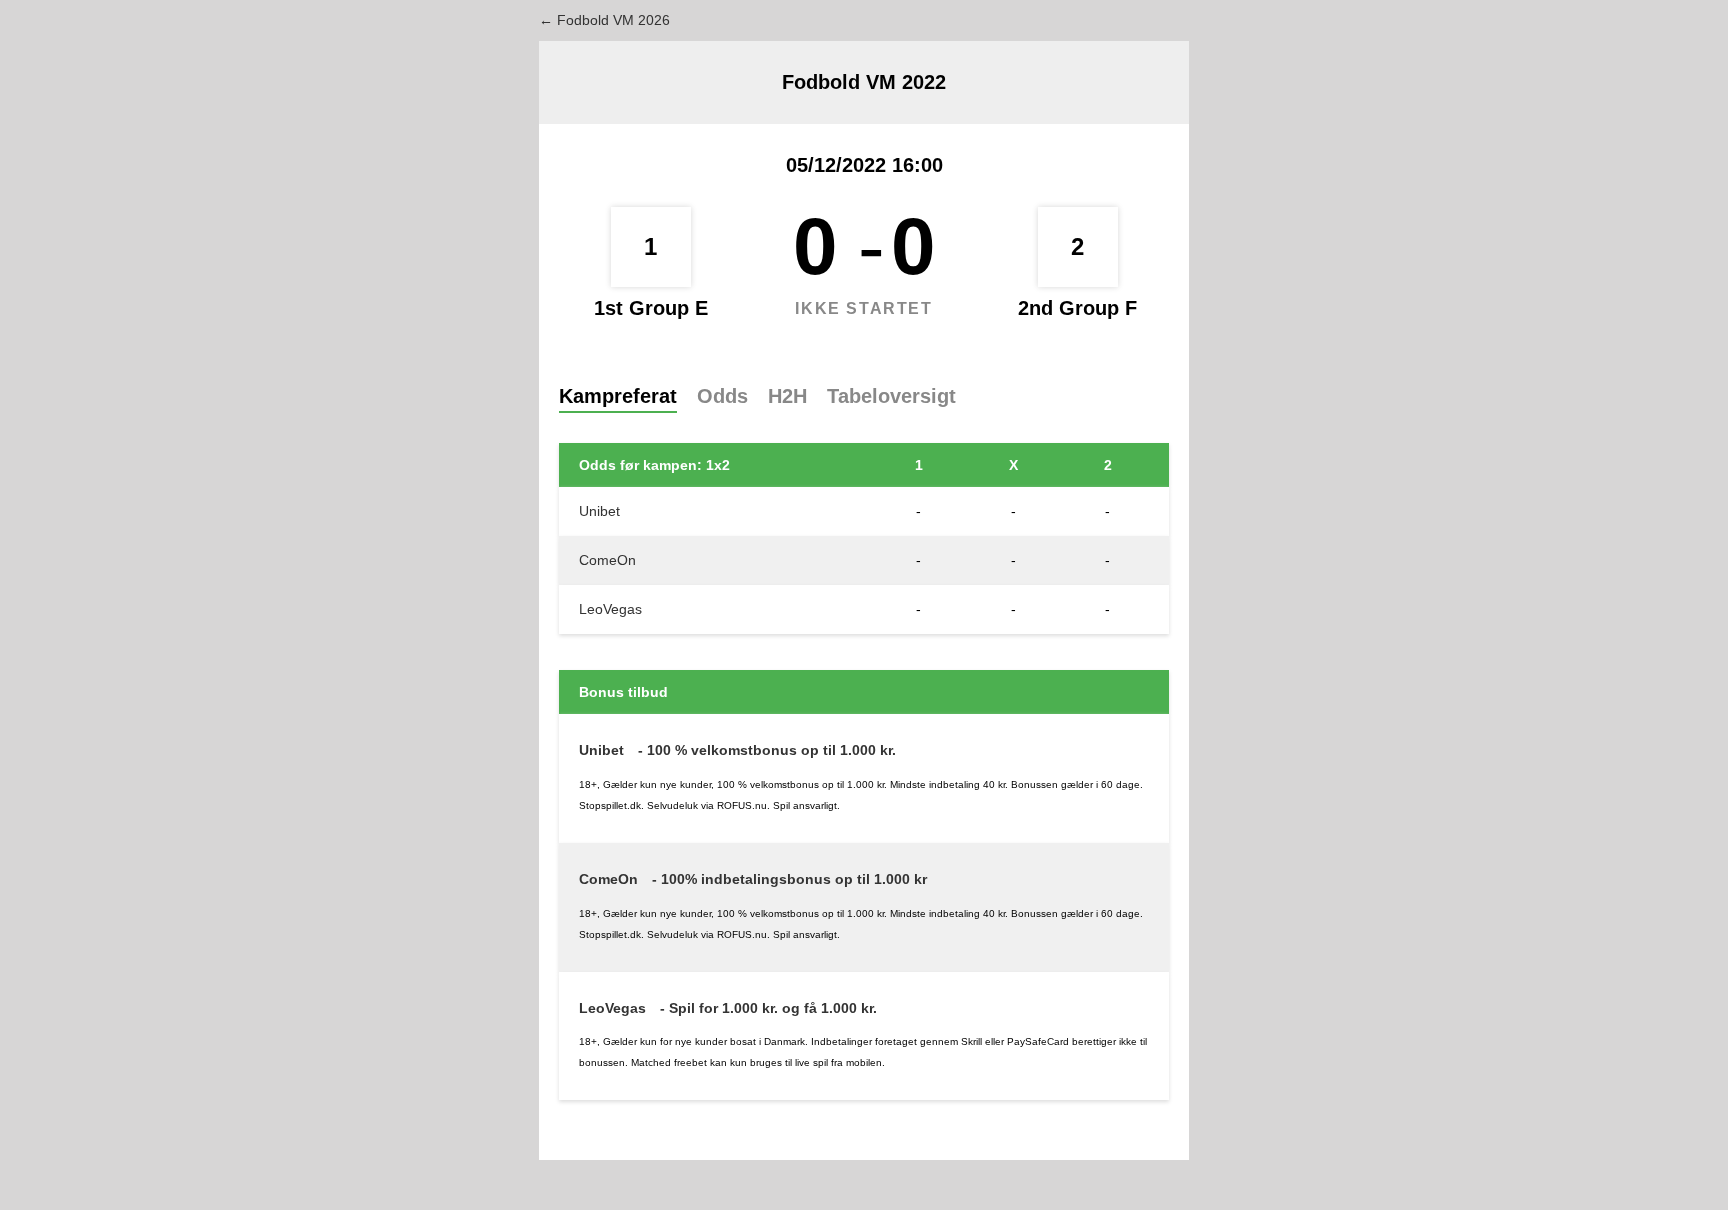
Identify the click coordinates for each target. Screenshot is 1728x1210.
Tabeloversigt (891, 396)
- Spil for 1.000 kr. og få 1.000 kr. (768, 1008)
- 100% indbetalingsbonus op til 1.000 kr (789, 879)
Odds (722, 396)
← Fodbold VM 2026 (604, 20)
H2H (787, 396)
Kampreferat (618, 396)
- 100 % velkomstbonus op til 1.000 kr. (767, 750)
